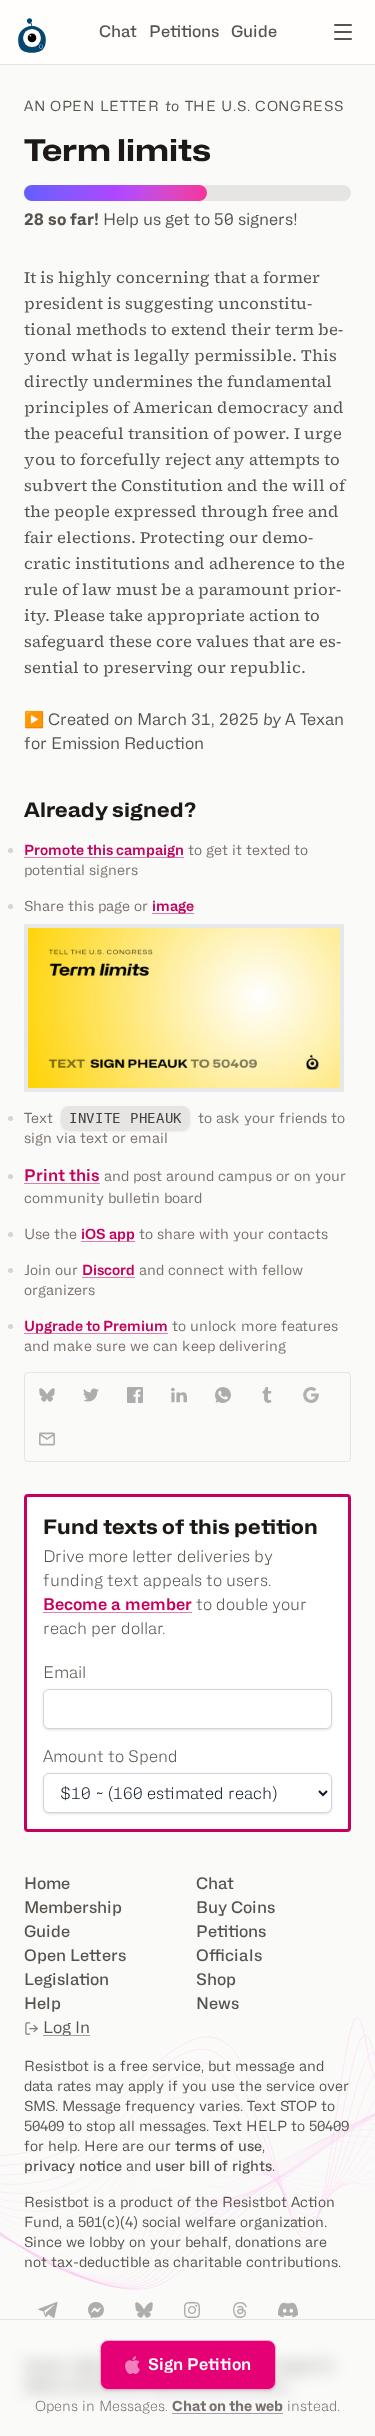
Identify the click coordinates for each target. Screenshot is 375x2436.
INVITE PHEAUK (125, 1118)
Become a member (117, 1604)
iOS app (108, 1233)
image (173, 905)
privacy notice (73, 2165)
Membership (73, 1907)
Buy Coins (235, 1907)
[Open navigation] (343, 32)
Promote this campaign (104, 849)
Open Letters (75, 1955)
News (217, 2003)
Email (64, 1672)
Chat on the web (227, 2405)
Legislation (66, 1979)
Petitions (184, 31)
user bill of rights (213, 2165)
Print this (62, 1175)
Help (42, 2003)
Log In (66, 2027)
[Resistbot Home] (32, 48)
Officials (229, 1955)
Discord (108, 1269)
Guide (254, 31)
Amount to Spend (110, 1756)
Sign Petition (199, 2364)
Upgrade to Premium (96, 1325)
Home (47, 1883)
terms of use (218, 2145)
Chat (118, 31)
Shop (216, 1979)
